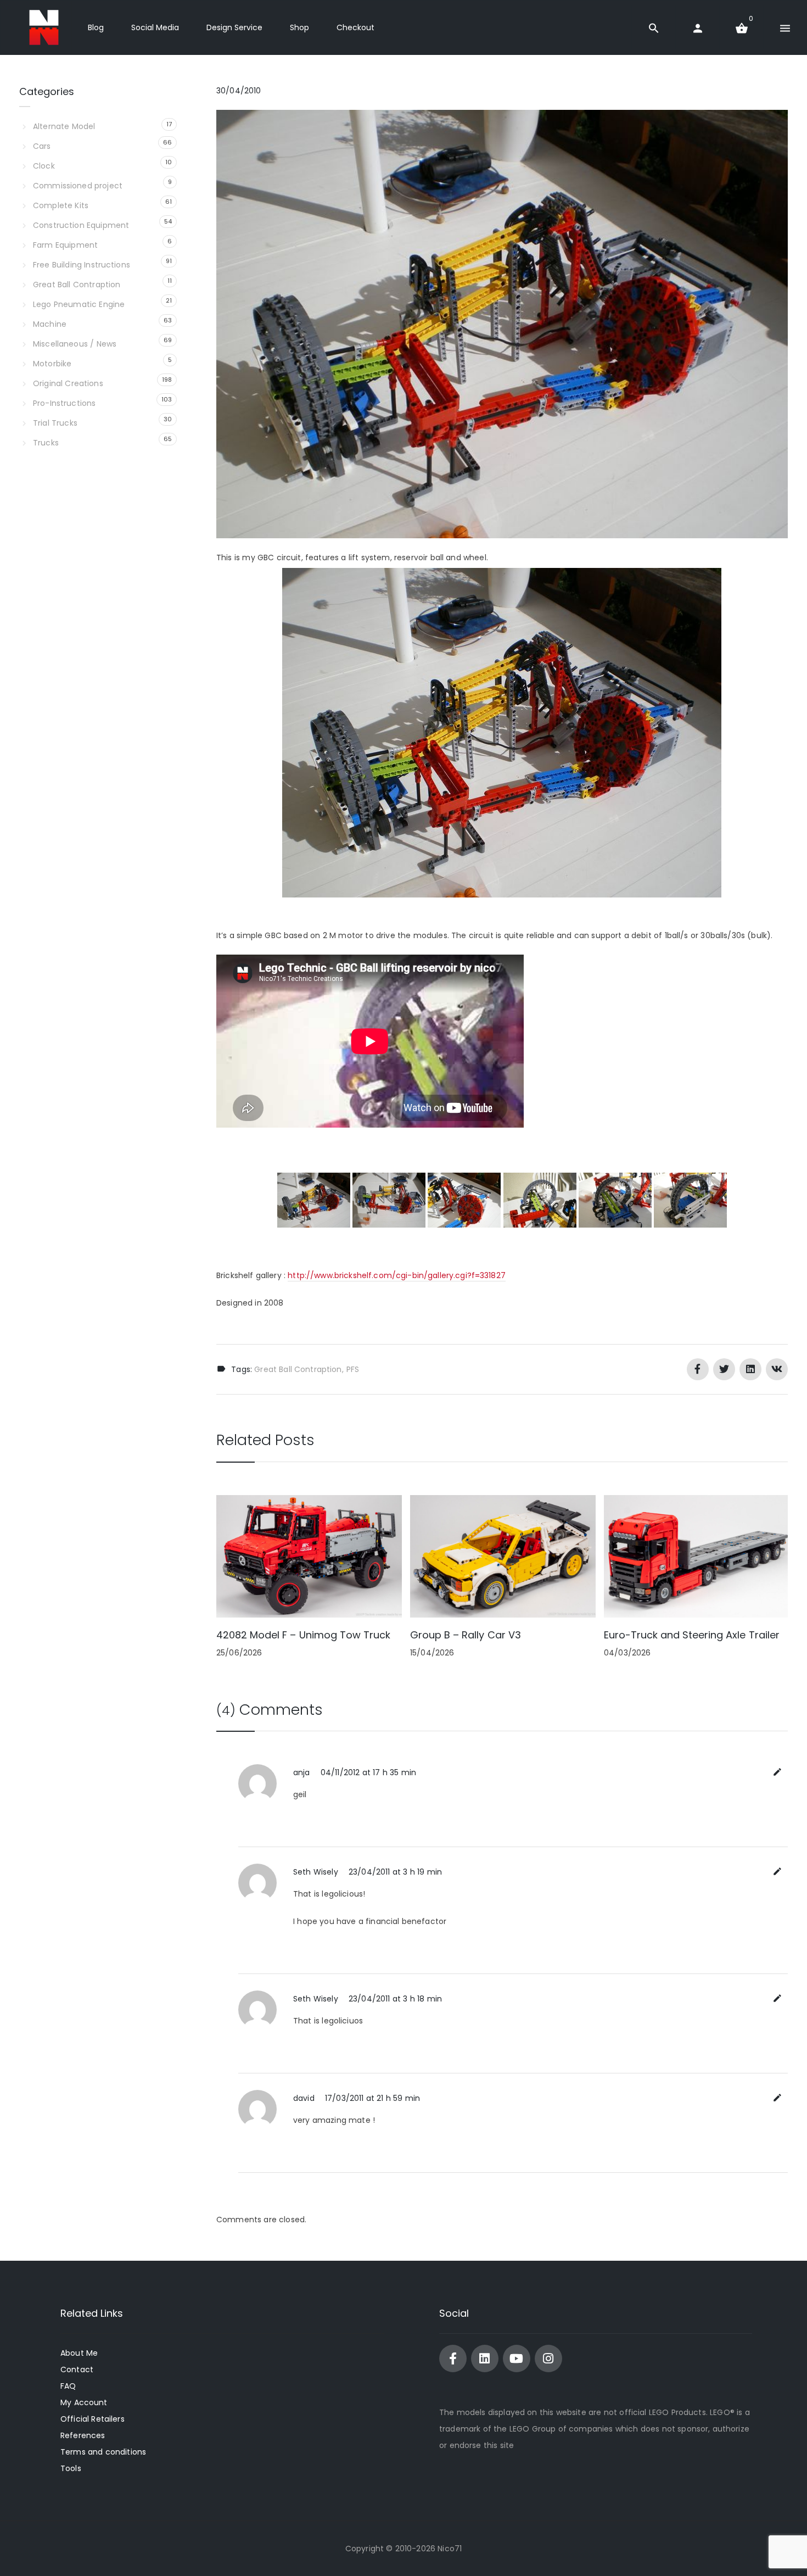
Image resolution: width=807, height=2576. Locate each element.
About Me (79, 2353)
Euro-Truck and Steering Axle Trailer (692, 1635)
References (83, 2435)
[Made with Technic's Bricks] (44, 27)
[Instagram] (548, 2358)
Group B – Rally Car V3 (466, 1635)
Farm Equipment (65, 245)
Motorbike (52, 364)
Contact (77, 2369)
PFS (353, 1369)
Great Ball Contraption (298, 1369)
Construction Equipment (81, 225)
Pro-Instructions (64, 403)
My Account (84, 2402)
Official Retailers (93, 2419)
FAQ (68, 2386)
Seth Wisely (316, 1872)
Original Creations (68, 383)
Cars (42, 146)
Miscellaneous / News (75, 344)
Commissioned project (78, 186)
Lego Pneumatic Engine (79, 304)
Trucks (46, 443)
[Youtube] (517, 2358)
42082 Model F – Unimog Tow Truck (303, 1635)
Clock (44, 166)
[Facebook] (453, 2358)
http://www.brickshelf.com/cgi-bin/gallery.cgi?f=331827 (397, 1275)
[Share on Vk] (777, 1369)
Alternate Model (64, 126)
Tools (71, 2468)
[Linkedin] (485, 2358)
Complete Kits (61, 205)
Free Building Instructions (82, 265)
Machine (50, 324)
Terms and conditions (103, 2452)
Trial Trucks (55, 423)
